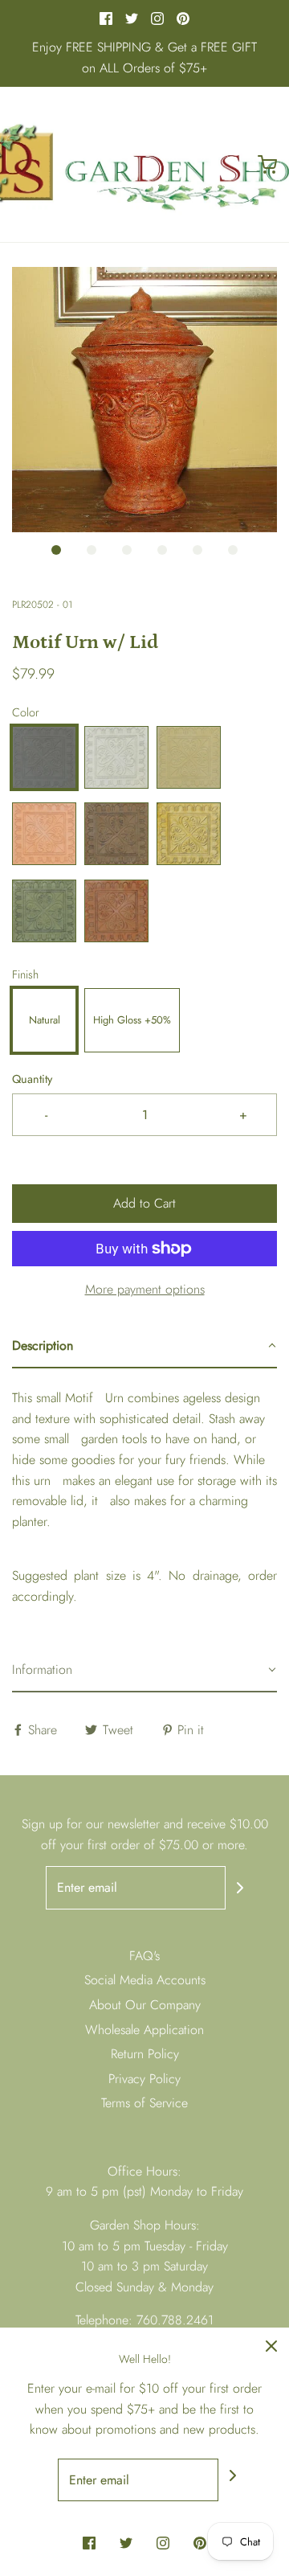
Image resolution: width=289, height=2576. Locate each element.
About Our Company (145, 2005)
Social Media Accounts (145, 1980)
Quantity (32, 1079)
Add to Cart (144, 1203)
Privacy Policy (144, 2079)
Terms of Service (144, 2103)
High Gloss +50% (132, 1020)
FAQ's (144, 1956)
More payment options (145, 1289)
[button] (144, 400)
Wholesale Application (144, 2030)
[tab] (144, 1347)
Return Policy (145, 2054)
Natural (45, 1020)
